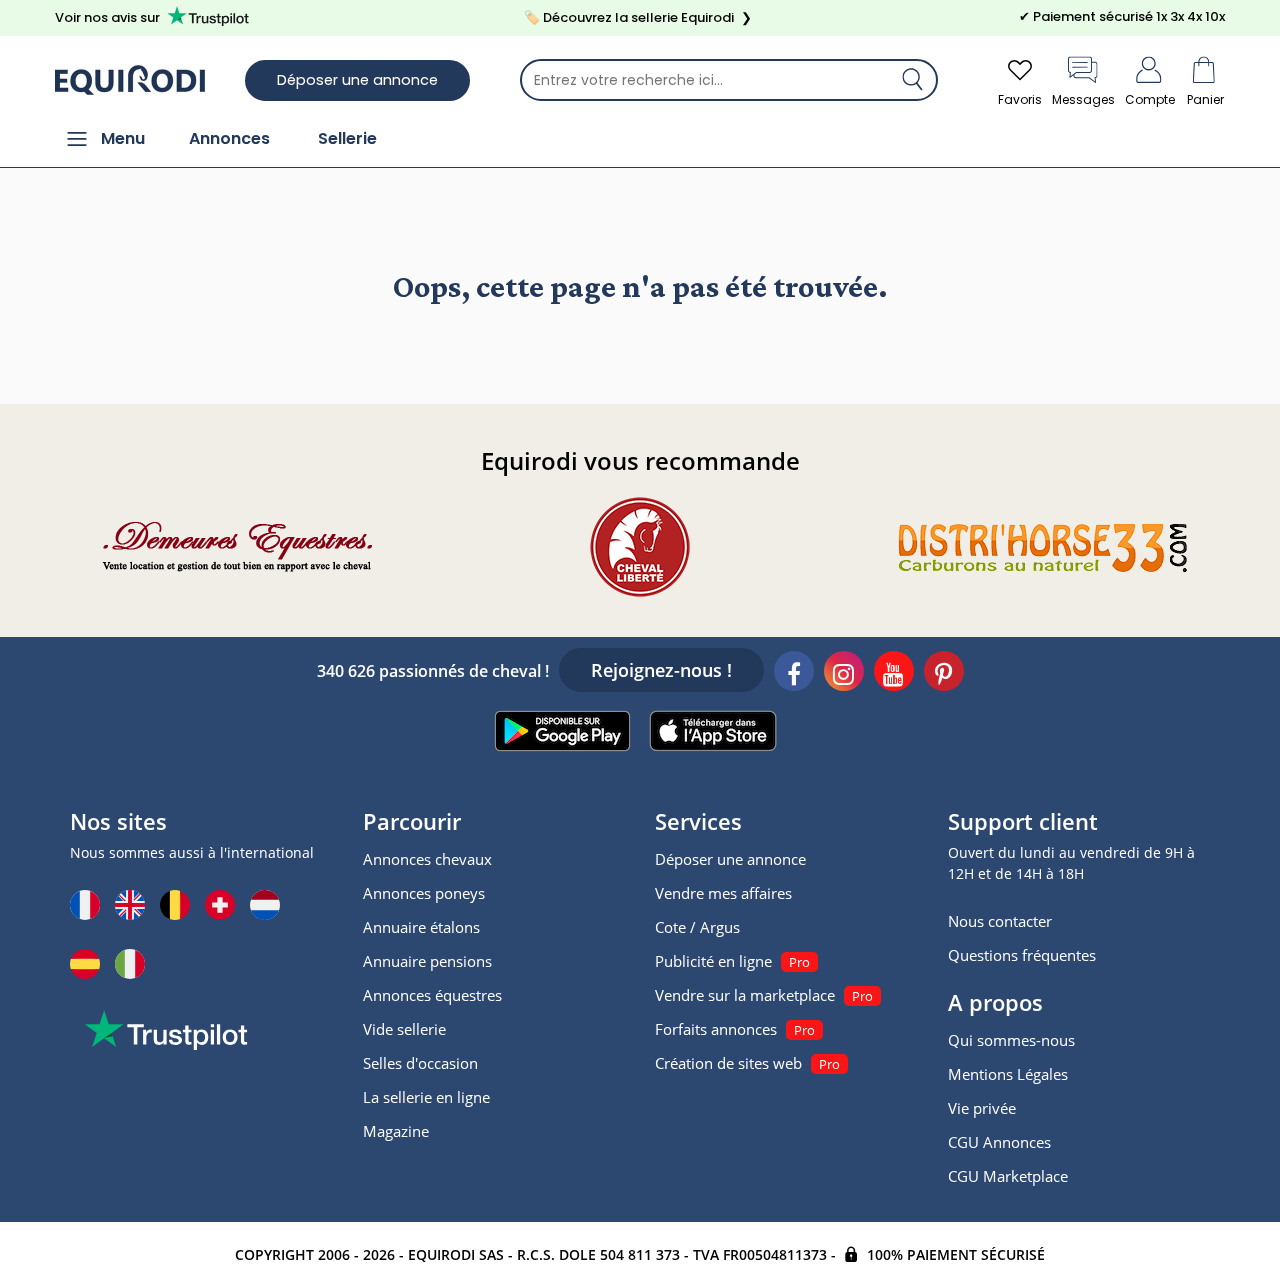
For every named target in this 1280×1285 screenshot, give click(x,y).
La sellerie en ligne (426, 1097)
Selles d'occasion (420, 1063)
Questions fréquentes (1022, 955)
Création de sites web (728, 1063)
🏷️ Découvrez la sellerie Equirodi (638, 17)
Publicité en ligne (713, 961)
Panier (1205, 99)
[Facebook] (794, 674)
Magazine (396, 1131)
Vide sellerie (404, 1029)
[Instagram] (844, 674)
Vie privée (982, 1108)
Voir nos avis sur (107, 17)
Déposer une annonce (357, 80)
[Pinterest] (944, 674)
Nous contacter (1000, 921)
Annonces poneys (424, 893)
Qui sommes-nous (1011, 1040)
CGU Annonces (999, 1142)
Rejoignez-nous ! (661, 670)
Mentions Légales (1008, 1074)
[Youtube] (894, 674)
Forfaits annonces (716, 1029)
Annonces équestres (432, 995)
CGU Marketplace (1008, 1176)
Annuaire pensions (427, 961)
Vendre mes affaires (723, 893)
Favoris (1020, 99)
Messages (1083, 99)
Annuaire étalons (421, 927)
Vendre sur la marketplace (745, 995)
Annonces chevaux (427, 859)
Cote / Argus (697, 927)
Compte (1150, 99)
